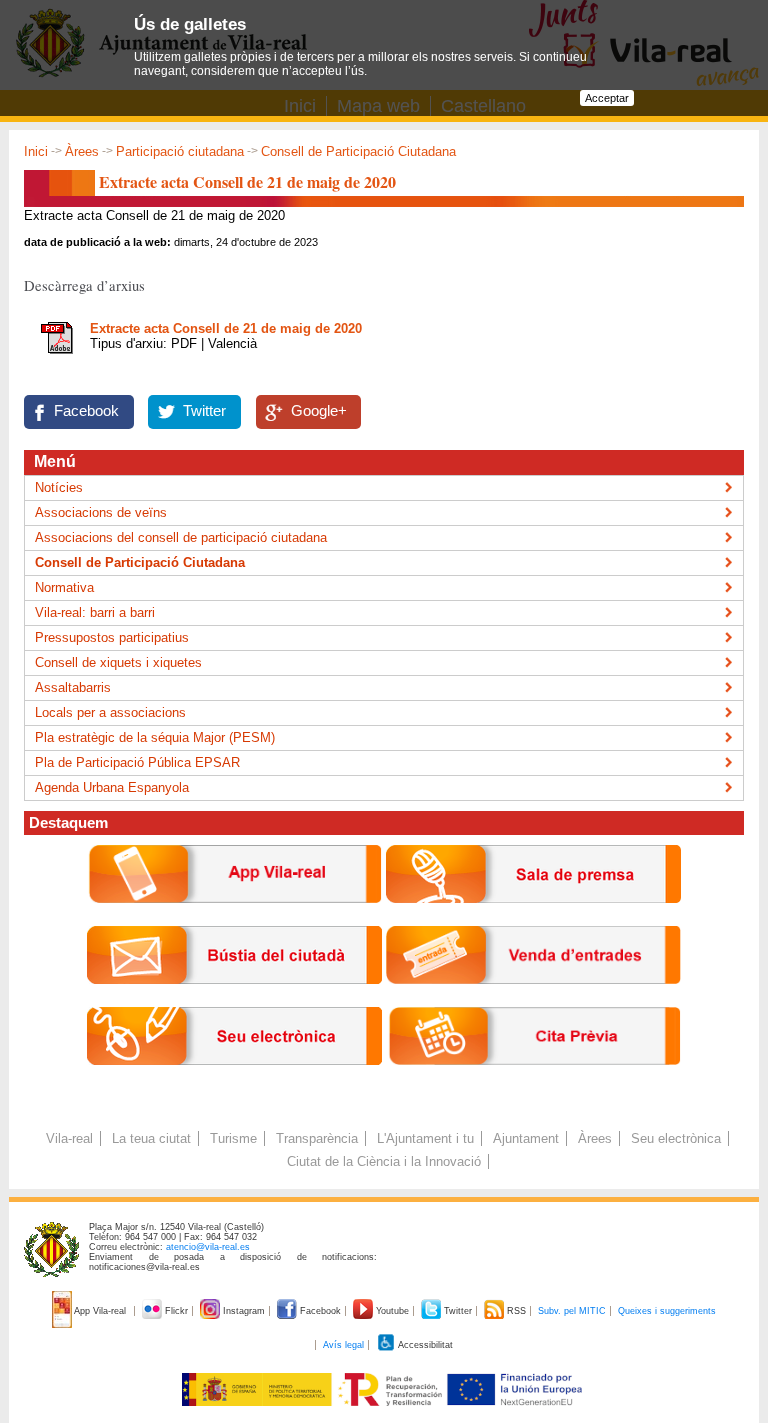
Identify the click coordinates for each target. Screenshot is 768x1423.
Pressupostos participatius (112, 637)
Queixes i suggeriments (667, 1311)
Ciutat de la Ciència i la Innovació (384, 1161)
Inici (36, 151)
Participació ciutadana (180, 151)
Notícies (59, 487)
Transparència (317, 1138)
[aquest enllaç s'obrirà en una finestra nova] (234, 1080)
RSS (516, 1311)
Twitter (204, 411)
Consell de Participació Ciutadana (358, 151)
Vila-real (69, 1138)
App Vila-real (100, 1311)
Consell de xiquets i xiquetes (118, 662)
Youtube (392, 1311)
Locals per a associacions (110, 712)
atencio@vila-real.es (208, 1247)
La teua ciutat (151, 1138)
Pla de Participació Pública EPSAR (137, 762)
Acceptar (607, 98)
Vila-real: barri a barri (95, 612)
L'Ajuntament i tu (425, 1138)
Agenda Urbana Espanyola (112, 787)
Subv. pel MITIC (572, 1311)
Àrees (82, 151)
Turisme (233, 1138)
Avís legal (343, 1345)
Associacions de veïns (101, 512)
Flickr (176, 1311)
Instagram (244, 1311)
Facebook (86, 411)
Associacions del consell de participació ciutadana (181, 537)
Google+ (319, 411)
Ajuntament (526, 1138)
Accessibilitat (424, 1345)
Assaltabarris (73, 687)
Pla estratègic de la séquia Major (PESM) (155, 737)
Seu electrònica (676, 1138)
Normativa (64, 587)
